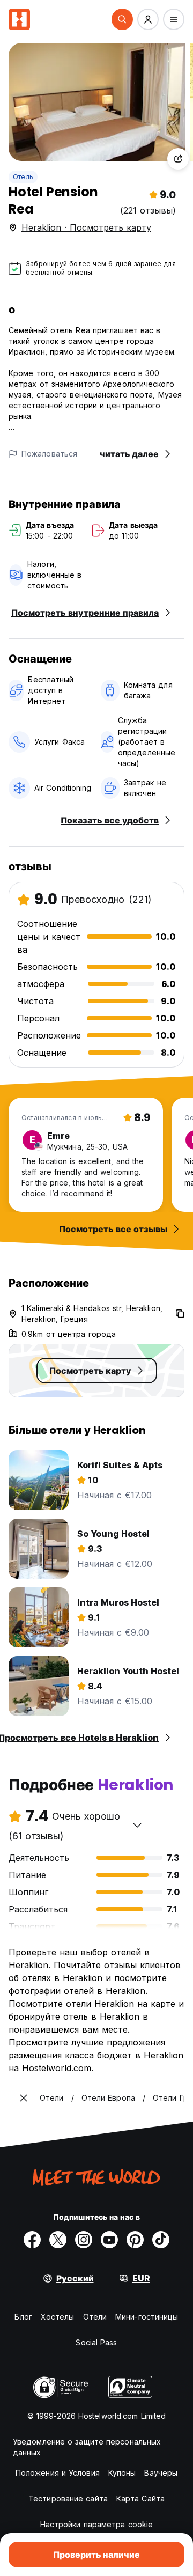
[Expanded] (24, 2098)
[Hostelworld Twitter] (58, 2240)
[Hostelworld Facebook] (32, 2240)
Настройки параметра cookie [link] (97, 2524)
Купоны (122, 2473)
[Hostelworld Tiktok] (161, 2240)
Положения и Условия (58, 2473)
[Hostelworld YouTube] (109, 2240)
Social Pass (96, 2342)
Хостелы (58, 2317)
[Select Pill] (122, 19)
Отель (23, 177)
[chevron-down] (137, 1825)
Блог (23, 2317)
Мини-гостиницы (147, 2317)
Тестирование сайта (68, 2498)
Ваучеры (161, 2473)
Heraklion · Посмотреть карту (86, 227)
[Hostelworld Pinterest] (135, 2240)
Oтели (95, 2317)
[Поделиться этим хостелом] (178, 159)
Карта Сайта (140, 2498)
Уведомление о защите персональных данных (87, 2447)
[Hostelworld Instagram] (84, 2240)
